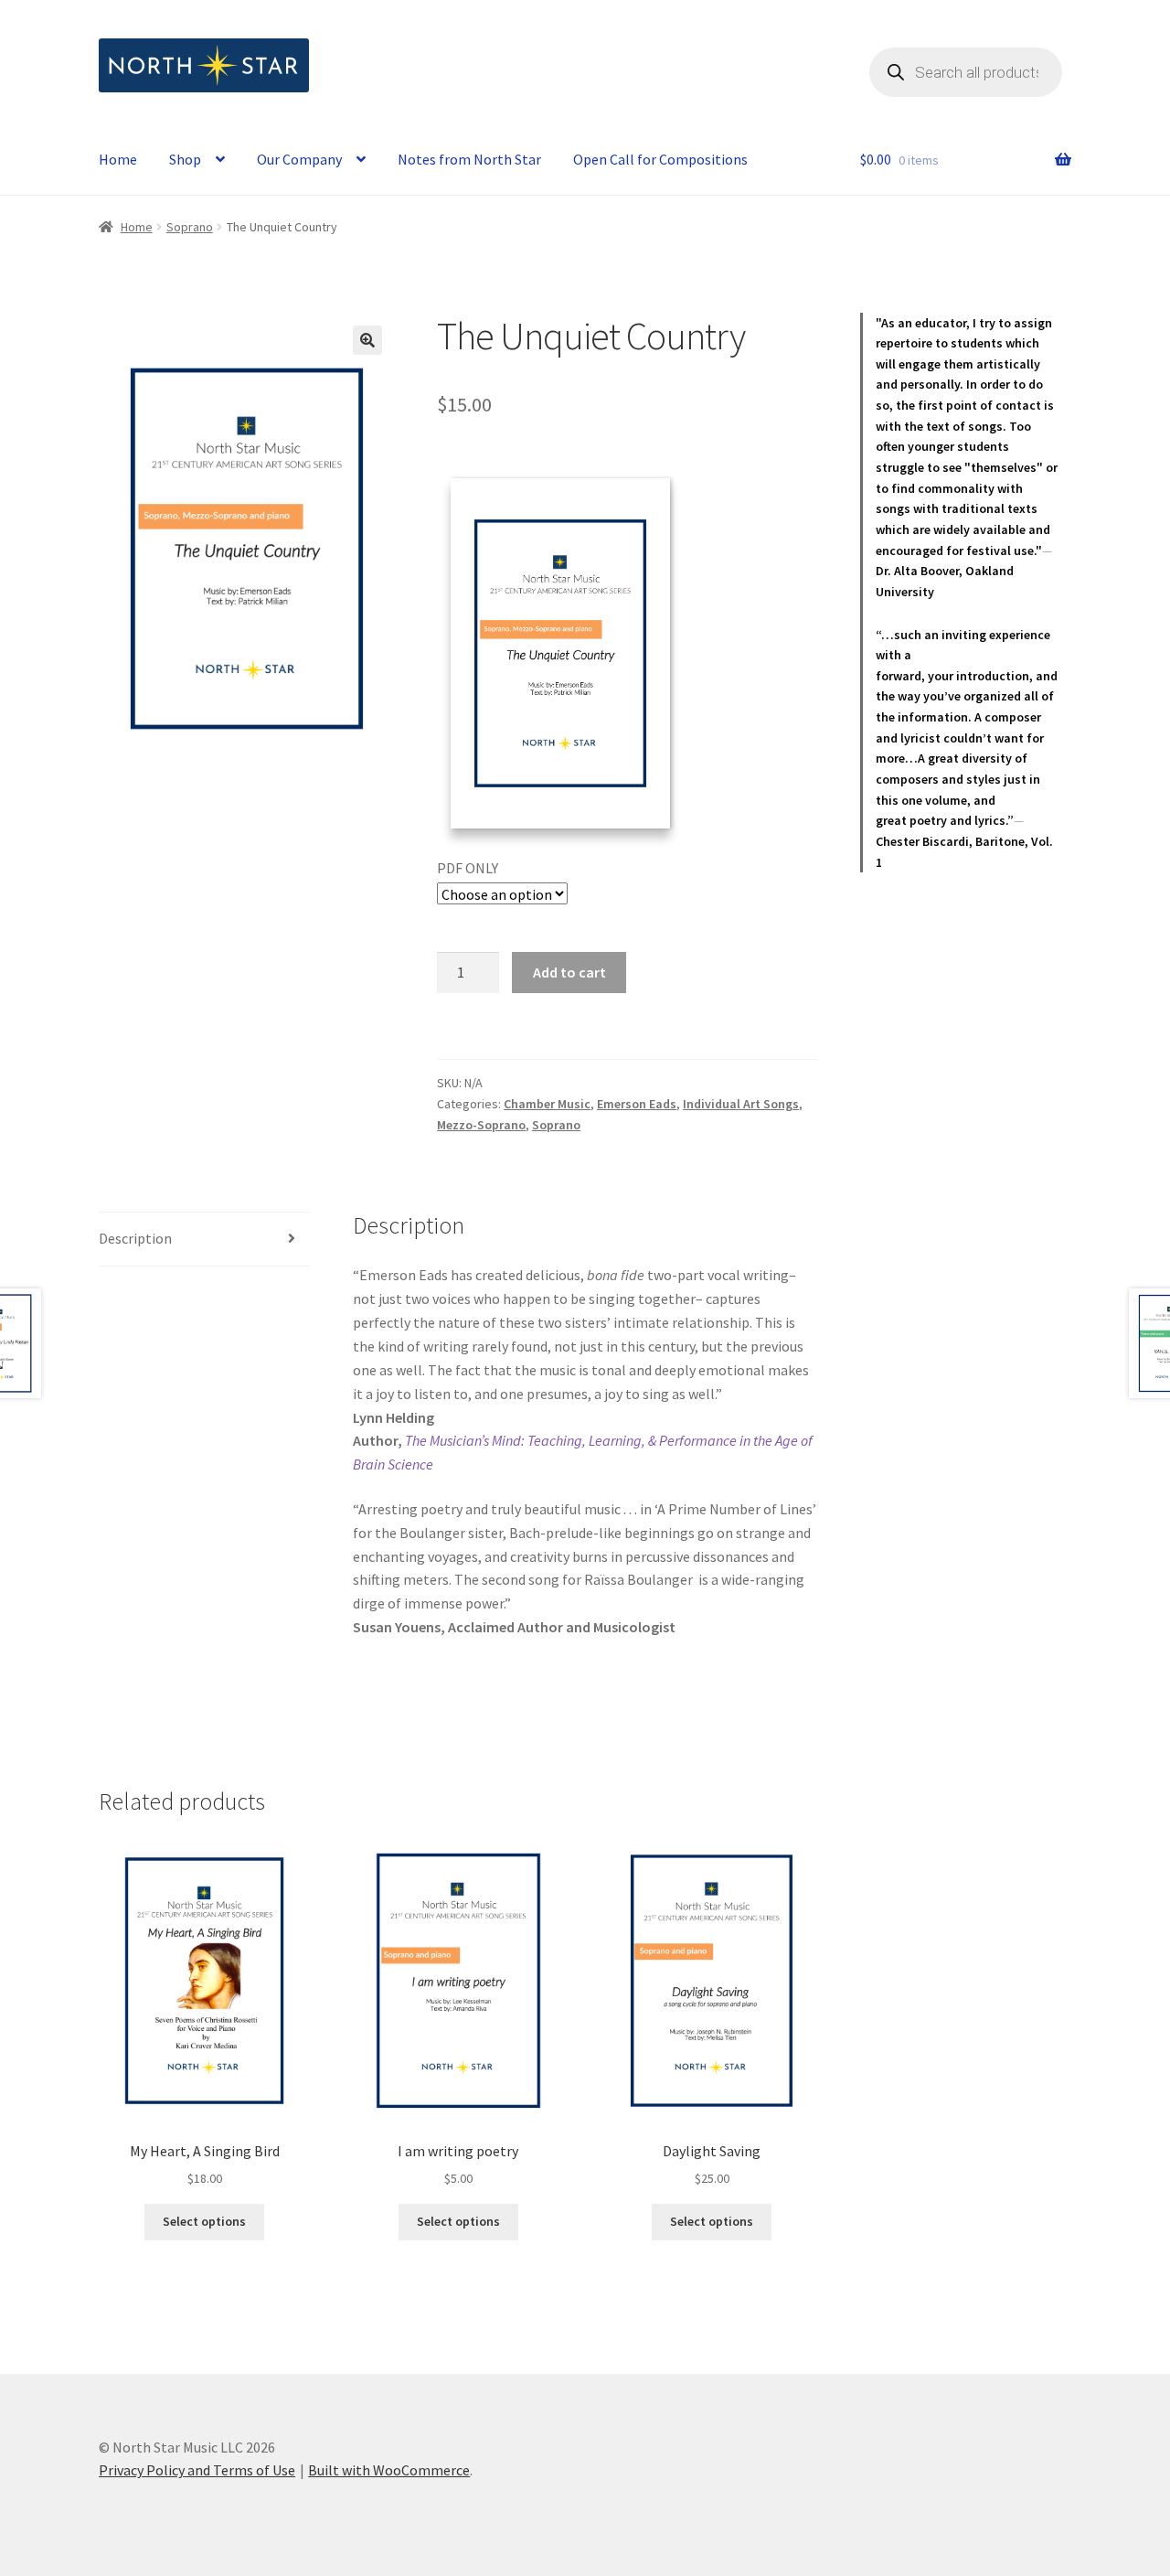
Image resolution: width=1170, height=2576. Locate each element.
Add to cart (569, 972)
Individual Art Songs (741, 1104)
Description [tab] (135, 1238)
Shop (185, 159)
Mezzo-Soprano (481, 1125)
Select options (204, 2221)
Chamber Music (547, 1104)
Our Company (299, 159)
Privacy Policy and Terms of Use (197, 2470)
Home (118, 159)
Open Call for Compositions (660, 159)
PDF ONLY (468, 868)
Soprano (190, 227)
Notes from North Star (469, 159)
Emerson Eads (637, 1104)
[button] (367, 340)
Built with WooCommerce (389, 2470)
